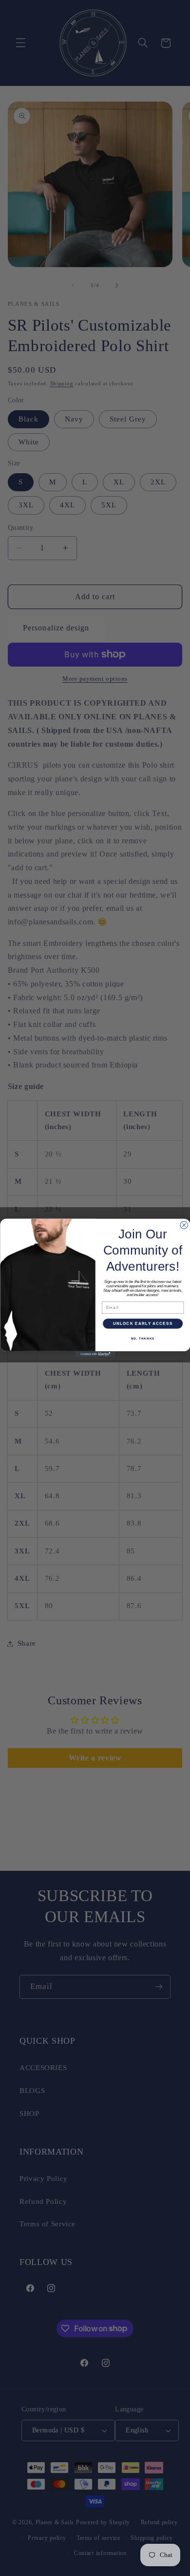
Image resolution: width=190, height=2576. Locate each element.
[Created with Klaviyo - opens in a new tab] (95, 1354)
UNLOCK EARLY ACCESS (142, 1324)
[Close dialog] (184, 1225)
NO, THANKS (142, 1339)
